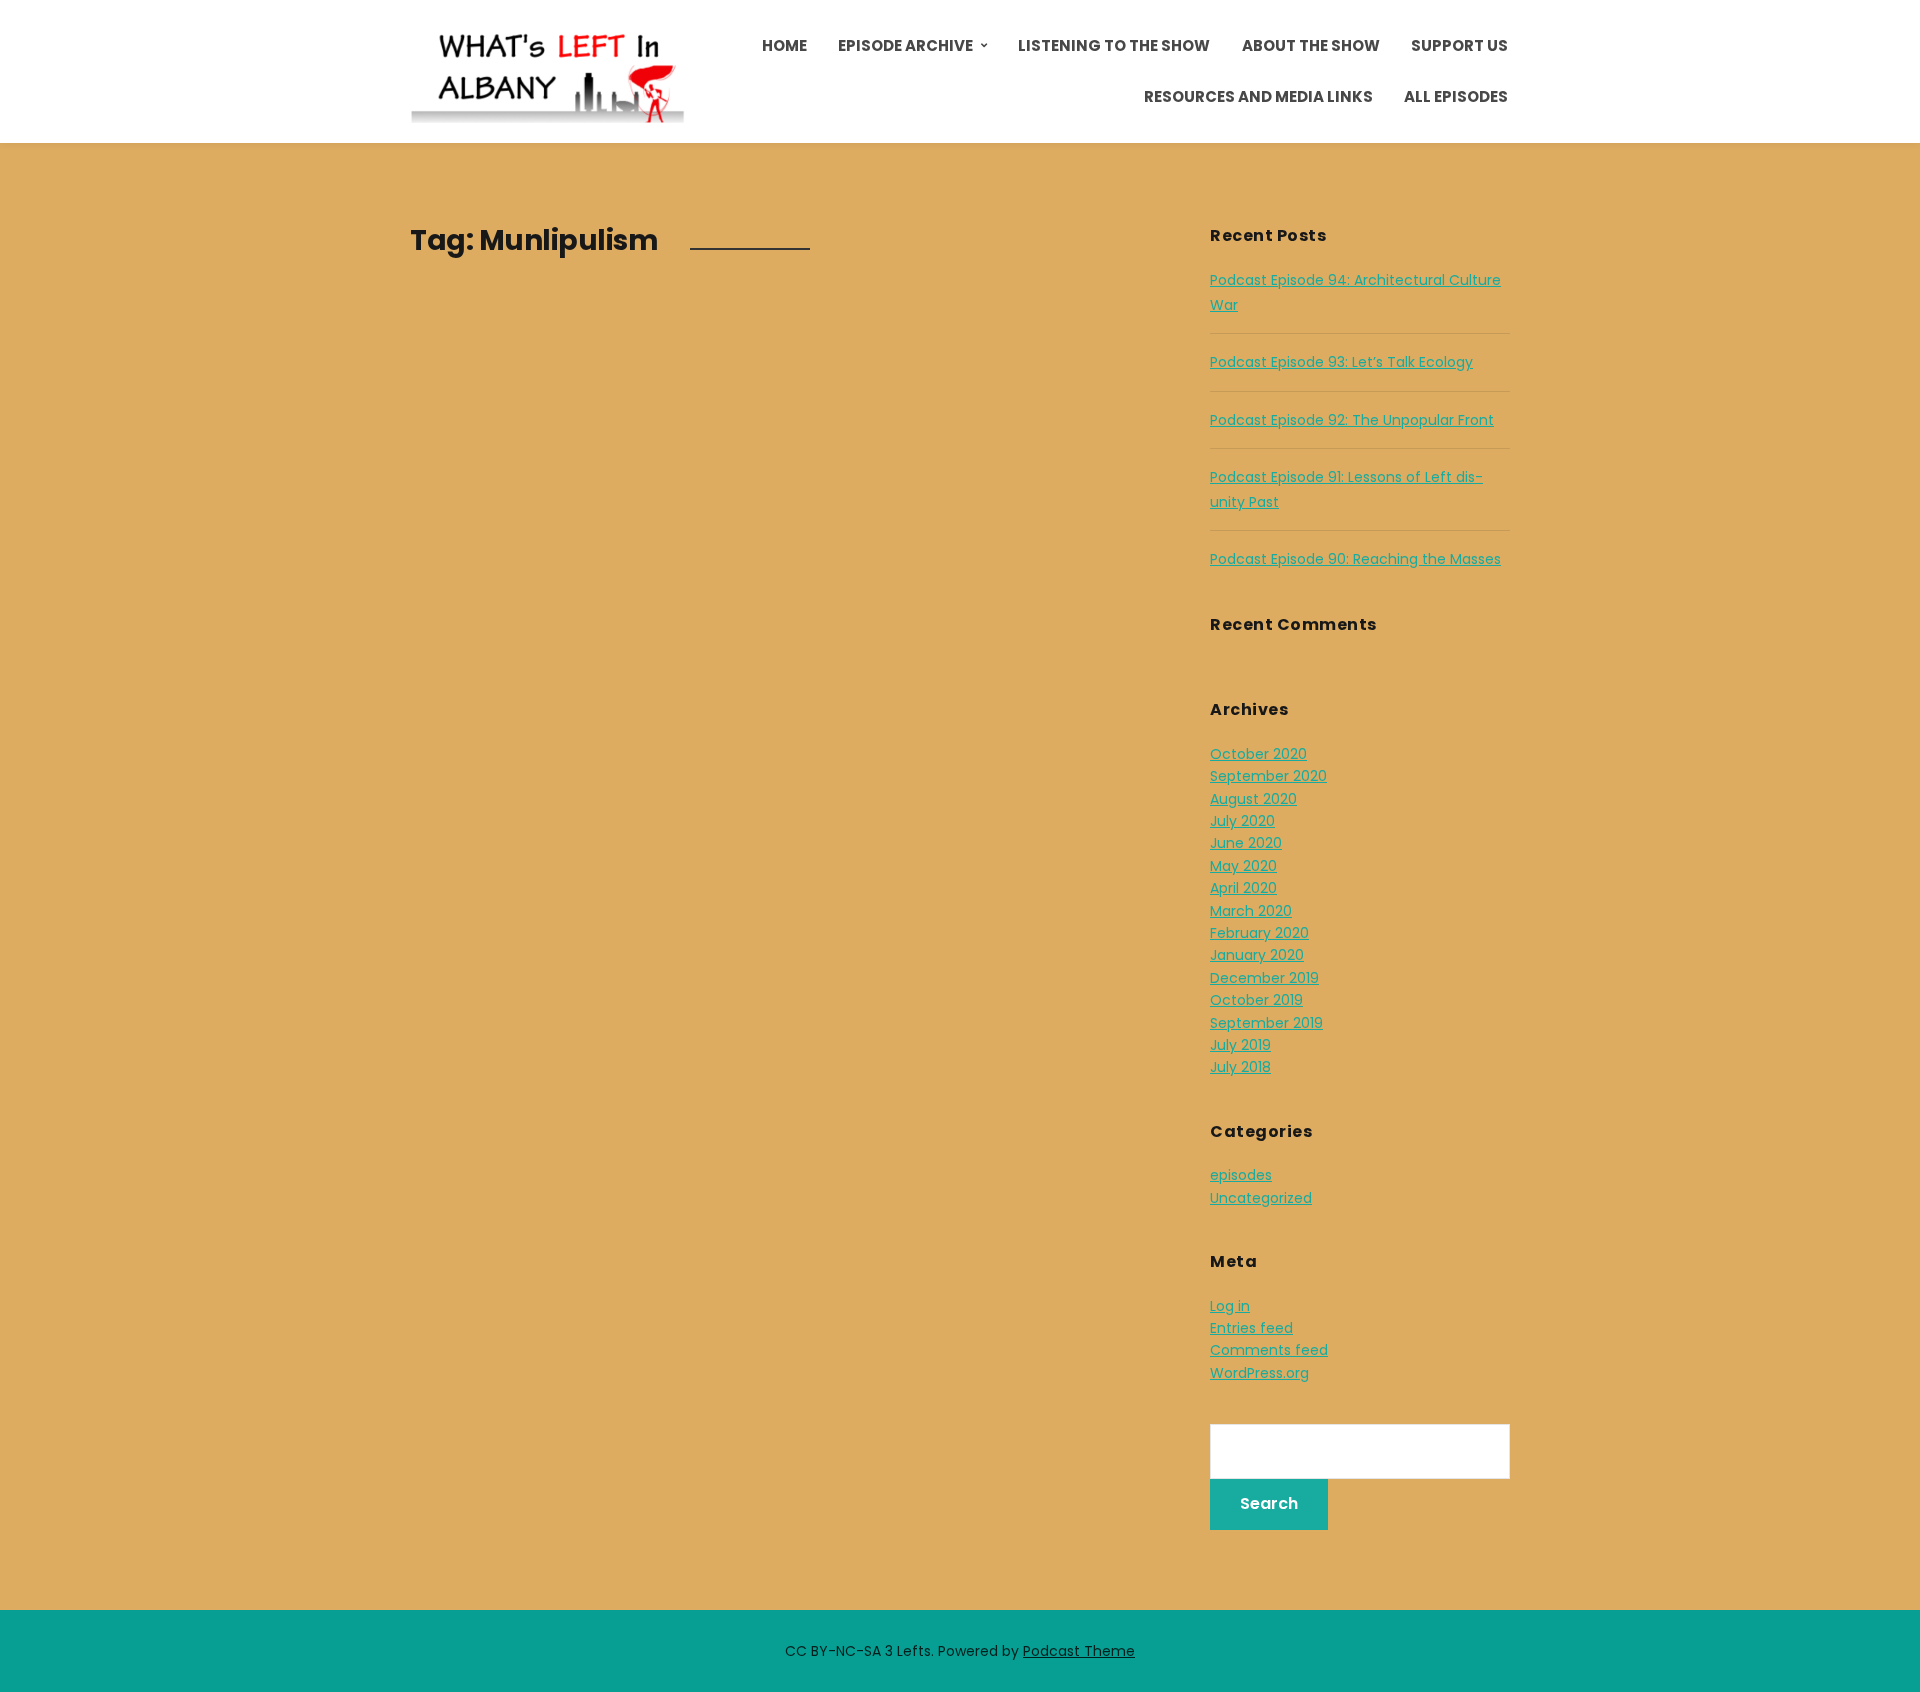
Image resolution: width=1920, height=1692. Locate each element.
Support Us (1459, 45)
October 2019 (1256, 1000)
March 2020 (1251, 911)
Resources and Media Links (1258, 96)
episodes (1241, 1175)
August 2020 (1253, 799)
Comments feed (1269, 1350)
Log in (1230, 1306)
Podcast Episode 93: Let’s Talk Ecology (1341, 362)
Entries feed (1251, 1328)
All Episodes (1456, 96)
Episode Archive (905, 45)
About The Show (1311, 45)
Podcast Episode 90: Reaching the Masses (1355, 559)
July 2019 (1240, 1045)
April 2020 (1243, 888)
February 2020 (1259, 933)
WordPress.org (1259, 1373)
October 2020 (1258, 754)
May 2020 (1243, 866)
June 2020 (1246, 843)
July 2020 (1242, 821)
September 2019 (1266, 1023)
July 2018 (1240, 1067)
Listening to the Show (1114, 45)
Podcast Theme (1079, 1651)
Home (784, 45)
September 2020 (1268, 776)
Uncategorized (1261, 1198)
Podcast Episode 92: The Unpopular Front (1352, 420)
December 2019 (1264, 978)
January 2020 (1257, 955)
